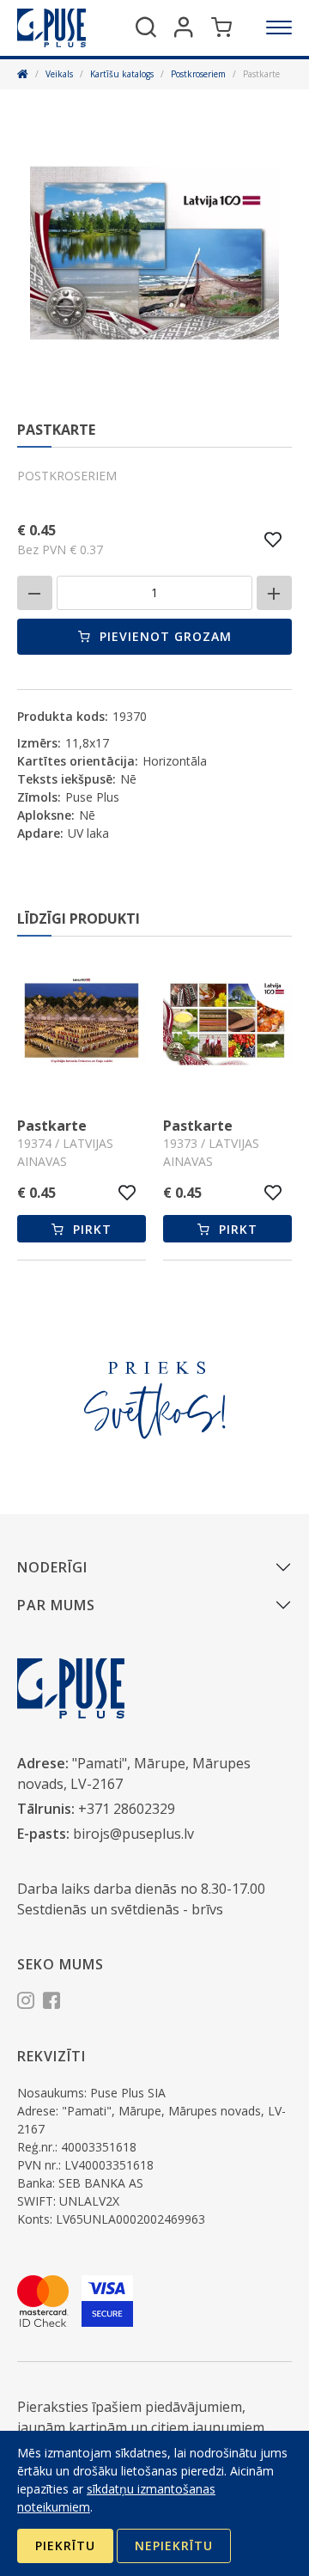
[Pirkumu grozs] (221, 27)
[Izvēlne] (279, 27)
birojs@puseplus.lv (133, 1834)
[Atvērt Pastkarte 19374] (82, 1023)
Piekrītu (65, 2545)
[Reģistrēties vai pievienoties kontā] (184, 27)
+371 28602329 (127, 1809)
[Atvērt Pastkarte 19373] (227, 1023)
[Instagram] (26, 2003)
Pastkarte (52, 1126)
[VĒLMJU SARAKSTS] (273, 540)
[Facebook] (51, 2003)
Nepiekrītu (174, 2545)
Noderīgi (52, 1567)
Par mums (56, 1605)
